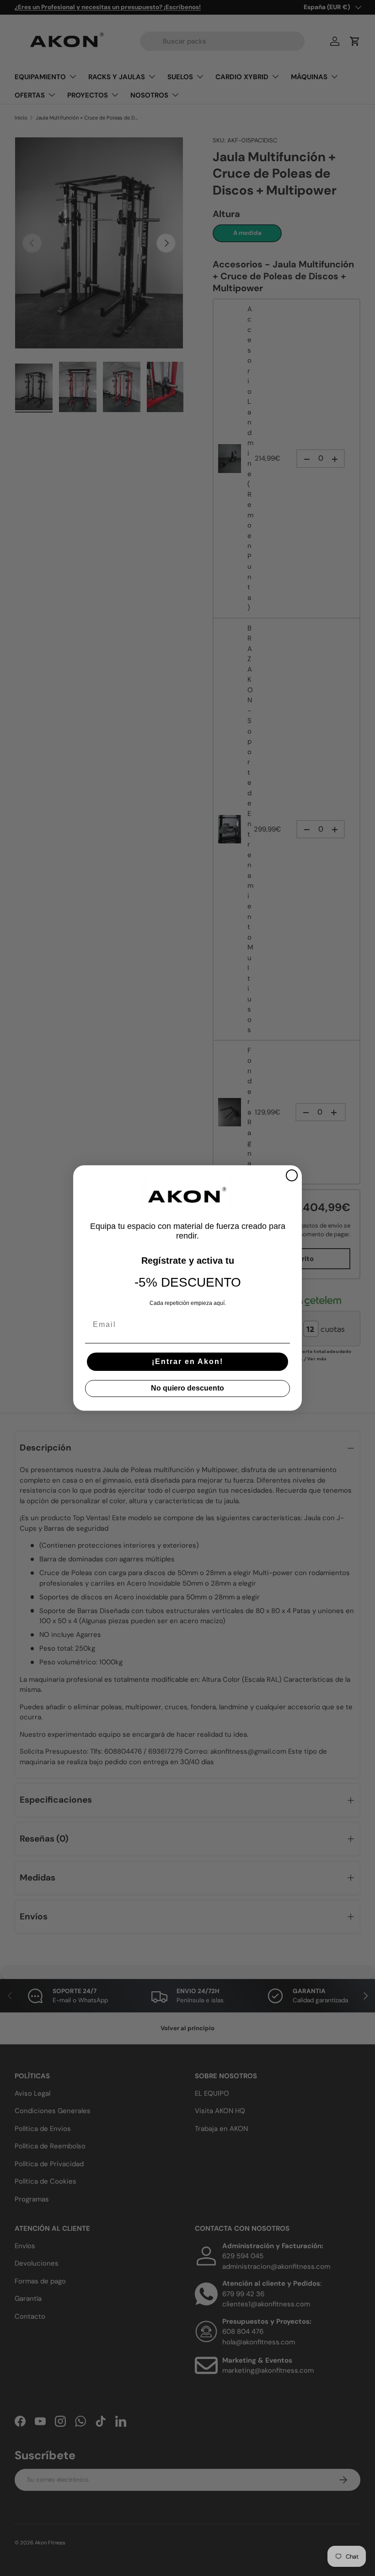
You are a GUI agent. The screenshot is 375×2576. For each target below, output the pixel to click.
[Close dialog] (292, 1175)
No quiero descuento (187, 1388)
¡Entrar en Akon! (187, 1361)
